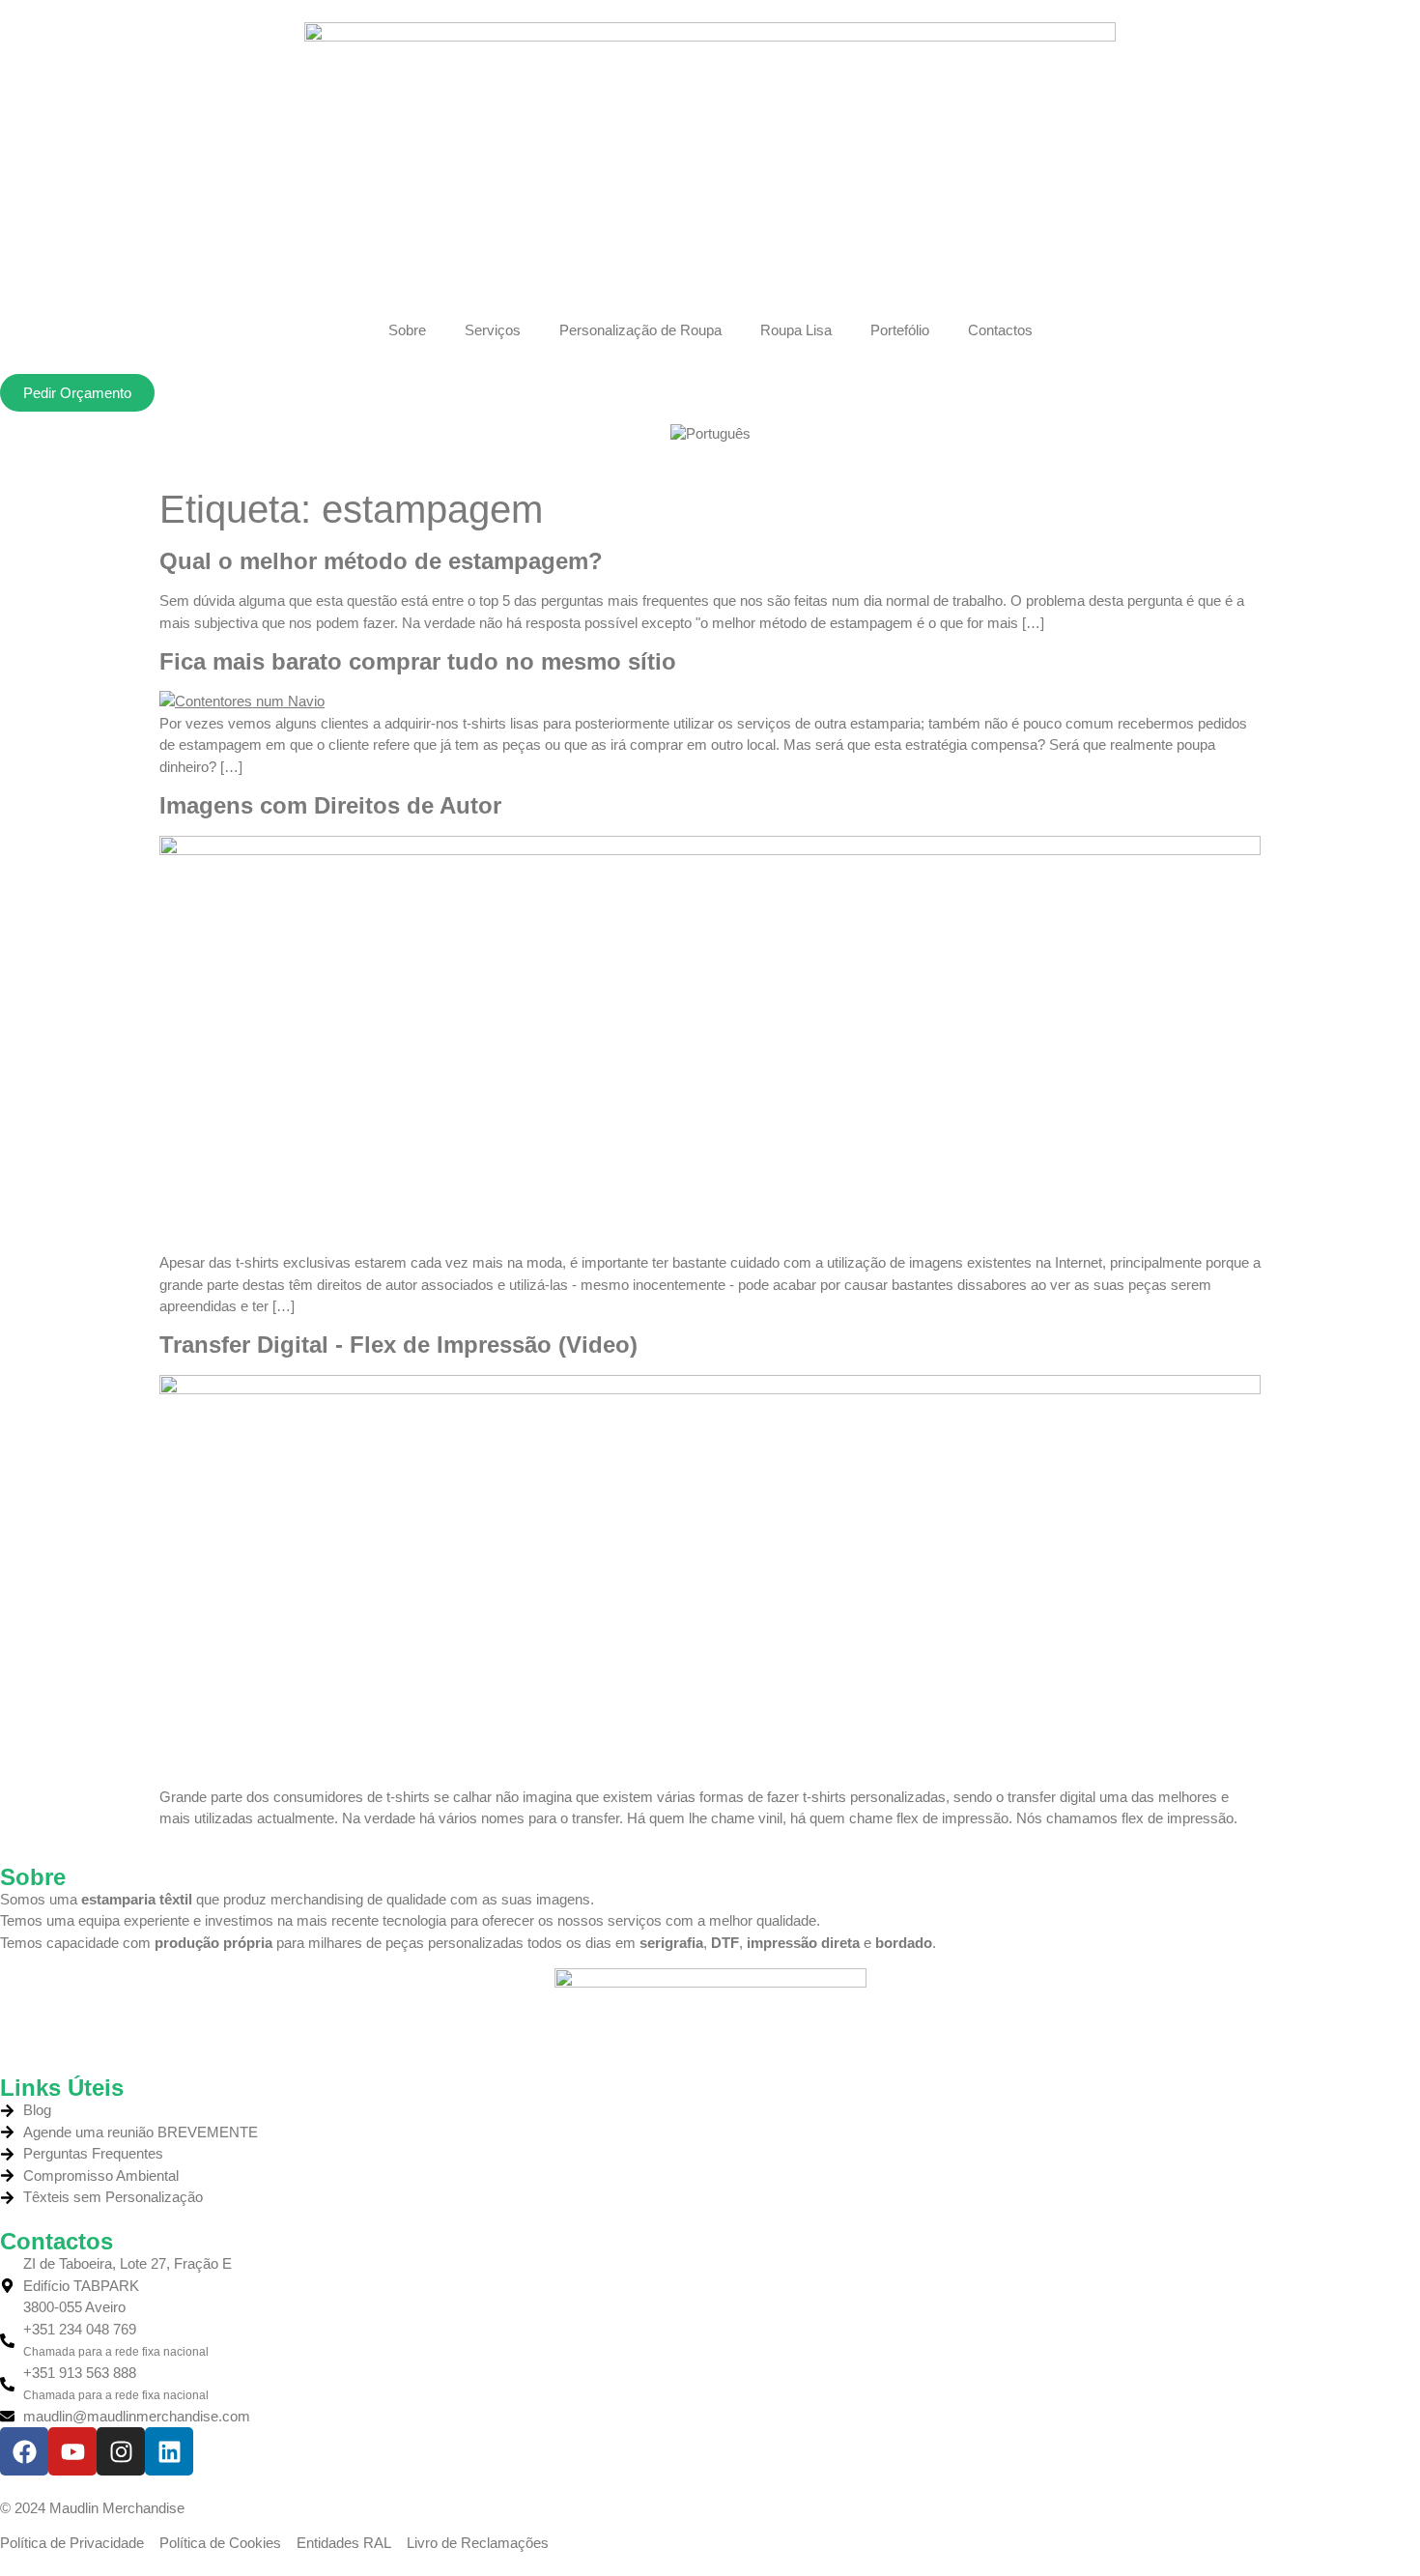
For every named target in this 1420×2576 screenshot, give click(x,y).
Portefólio (900, 330)
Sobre (407, 330)
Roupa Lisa (796, 330)
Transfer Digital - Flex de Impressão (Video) (398, 1345)
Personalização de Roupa (640, 330)
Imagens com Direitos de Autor (330, 805)
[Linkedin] (169, 2451)
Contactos (1000, 330)
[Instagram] (121, 2451)
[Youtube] (72, 2451)
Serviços (493, 330)
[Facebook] (24, 2451)
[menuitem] (710, 434)
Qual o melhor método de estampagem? (381, 561)
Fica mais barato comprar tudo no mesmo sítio (418, 661)
